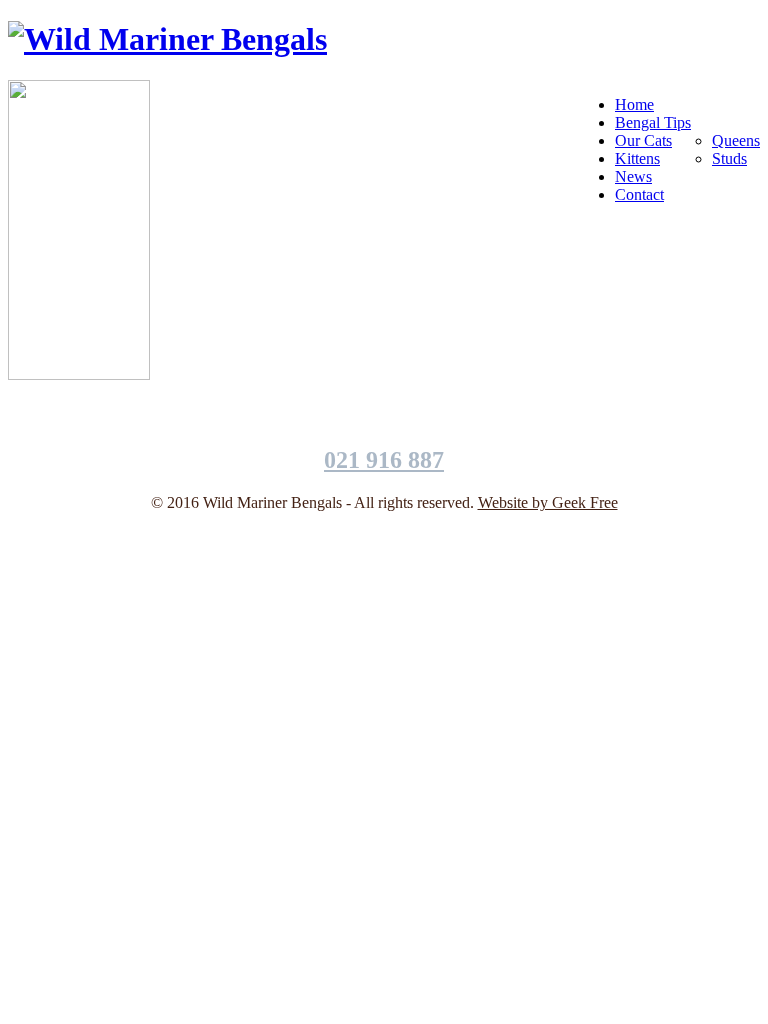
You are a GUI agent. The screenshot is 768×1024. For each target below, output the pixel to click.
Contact (639, 194)
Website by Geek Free (548, 502)
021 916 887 (384, 460)
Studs (729, 158)
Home (634, 104)
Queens (736, 140)
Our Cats (643, 140)
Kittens (637, 158)
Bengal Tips (653, 122)
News (633, 176)
